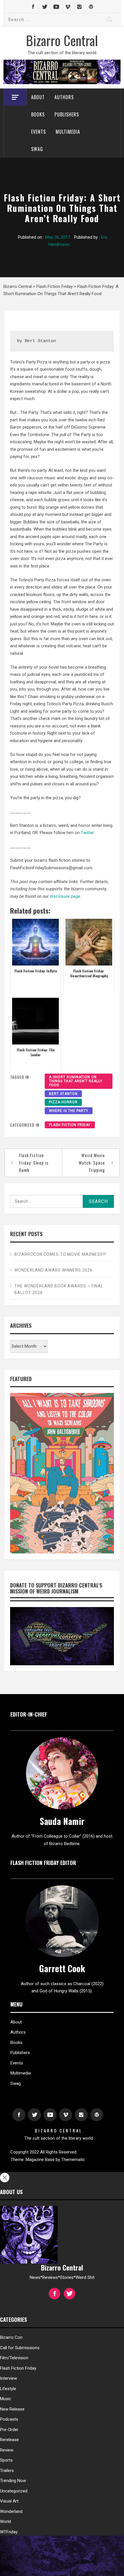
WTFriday (9, 2532)
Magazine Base (41, 2160)
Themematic (73, 2160)
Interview (9, 2378)
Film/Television (14, 2358)
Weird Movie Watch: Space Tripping (92, 1162)
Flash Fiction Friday (70, 1125)
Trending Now (13, 2481)
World (5, 2522)
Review (7, 2450)
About (38, 97)
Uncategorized (14, 2491)
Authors (64, 97)
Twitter (87, 833)
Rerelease (9, 2440)
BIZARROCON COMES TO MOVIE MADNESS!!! (60, 1254)
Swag (37, 149)
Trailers (7, 2471)
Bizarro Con (11, 2337)
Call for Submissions (20, 2348)
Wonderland (11, 2511)
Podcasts (9, 2419)
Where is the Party (69, 1111)
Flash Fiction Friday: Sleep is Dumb (34, 1162)
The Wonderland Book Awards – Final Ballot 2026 (59, 1289)
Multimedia (68, 132)
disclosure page (65, 896)
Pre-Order (9, 2430)
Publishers (67, 114)
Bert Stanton (63, 1094)
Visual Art (9, 2501)
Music (6, 2399)
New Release (12, 2409)
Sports (6, 2460)
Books (38, 114)
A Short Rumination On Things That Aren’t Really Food (76, 1081)
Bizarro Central (62, 40)
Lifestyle (8, 2389)
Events (38, 132)
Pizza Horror (63, 1102)
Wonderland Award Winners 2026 (53, 1270)
